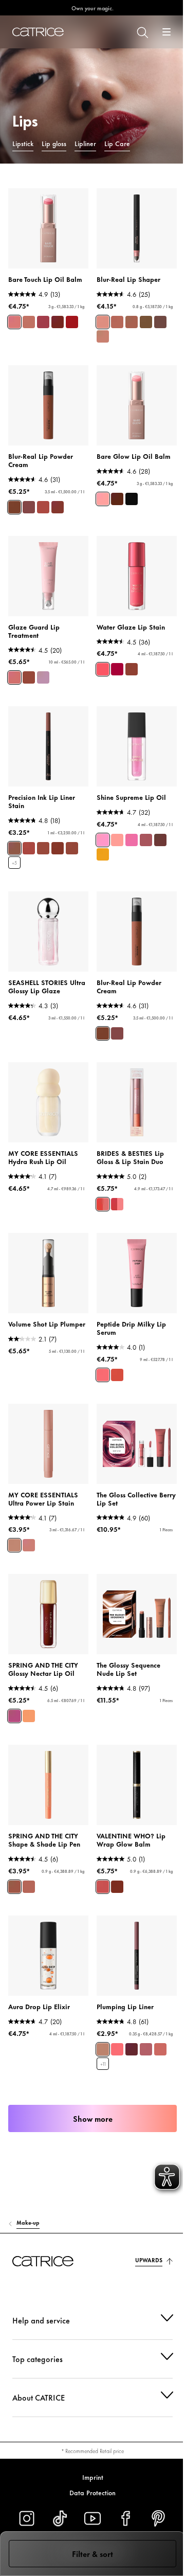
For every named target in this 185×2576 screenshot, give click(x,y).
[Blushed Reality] (29, 507)
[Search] (142, 32)
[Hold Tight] (14, 848)
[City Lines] (29, 1887)
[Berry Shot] (132, 840)
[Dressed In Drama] (72, 848)
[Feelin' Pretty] (29, 322)
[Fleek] (160, 322)
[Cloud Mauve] (43, 507)
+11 (103, 2064)
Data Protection (89, 2492)
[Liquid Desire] (103, 669)
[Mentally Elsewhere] (43, 677)
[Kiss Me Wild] (58, 322)
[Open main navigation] (166, 32)
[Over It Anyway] (43, 848)
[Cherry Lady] (132, 2049)
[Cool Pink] (103, 499)
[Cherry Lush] (146, 840)
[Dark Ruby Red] (132, 499)
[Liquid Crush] (117, 669)
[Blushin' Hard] (72, 322)
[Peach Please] (117, 840)
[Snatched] (117, 322)
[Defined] (132, 322)
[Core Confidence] (14, 1545)
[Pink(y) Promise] (117, 1204)
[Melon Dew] (103, 840)
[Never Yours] (29, 848)
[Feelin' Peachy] (117, 1375)
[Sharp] (103, 322)
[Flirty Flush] (103, 1375)
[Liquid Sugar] (132, 669)
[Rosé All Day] (14, 322)
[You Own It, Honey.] (117, 1887)
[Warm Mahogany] (117, 499)
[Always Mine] (58, 848)
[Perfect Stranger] (103, 2049)
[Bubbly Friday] (43, 322)
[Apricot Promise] (103, 1204)
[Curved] (103, 336)
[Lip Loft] (14, 1887)
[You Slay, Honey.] (103, 1887)
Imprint (89, 2477)
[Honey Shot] (103, 854)
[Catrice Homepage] (38, 32)
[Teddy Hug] (14, 507)
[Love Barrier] (14, 677)
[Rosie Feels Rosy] (160, 2049)
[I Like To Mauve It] (146, 2049)
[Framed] (146, 322)
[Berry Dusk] (58, 507)
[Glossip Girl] (29, 1716)
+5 (14, 863)
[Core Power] (29, 1545)
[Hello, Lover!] (14, 1716)
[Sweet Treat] (160, 840)
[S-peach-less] (117, 2049)
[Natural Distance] (29, 677)
